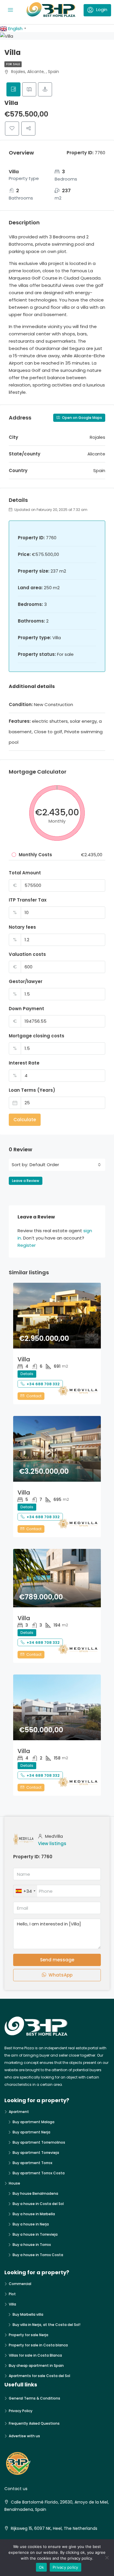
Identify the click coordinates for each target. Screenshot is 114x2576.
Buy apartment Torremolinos (39, 2142)
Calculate (25, 1120)
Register (27, 1245)
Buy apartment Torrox (32, 2163)
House (14, 2183)
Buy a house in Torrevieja (35, 2234)
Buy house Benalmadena (35, 2193)
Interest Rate (24, 1063)
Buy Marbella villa (28, 2314)
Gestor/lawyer (26, 981)
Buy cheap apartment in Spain (36, 2366)
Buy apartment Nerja (31, 2132)
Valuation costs (27, 954)
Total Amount (25, 873)
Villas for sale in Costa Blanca (35, 2355)
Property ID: (27, 1857)
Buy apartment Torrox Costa (39, 2173)
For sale (13, 64)
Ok (42, 2567)
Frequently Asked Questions (34, 2423)
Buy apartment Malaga (33, 2122)
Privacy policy (65, 2567)
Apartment (19, 2112)
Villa (24, 1359)
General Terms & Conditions (34, 2398)
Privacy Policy (21, 2411)
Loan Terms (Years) (32, 1090)
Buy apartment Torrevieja (36, 2153)
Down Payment (26, 1009)
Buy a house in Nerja (31, 2224)
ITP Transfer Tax (28, 900)
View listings (52, 1843)
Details (27, 1374)
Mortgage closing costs (37, 1036)
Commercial (20, 2284)
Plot (12, 2294)
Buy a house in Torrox (32, 2245)
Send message (57, 1960)
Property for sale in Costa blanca (38, 2345)
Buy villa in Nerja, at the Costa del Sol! (46, 2325)
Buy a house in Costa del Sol (38, 2204)
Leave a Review (26, 1181)
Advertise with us (24, 2436)
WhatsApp (60, 1975)
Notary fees (22, 927)
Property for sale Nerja (28, 2335)
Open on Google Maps (82, 418)
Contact (33, 1396)
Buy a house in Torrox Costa (38, 2255)
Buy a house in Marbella (34, 2214)
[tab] (13, 89)
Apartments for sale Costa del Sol (39, 2376)
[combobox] (65, 1165)
